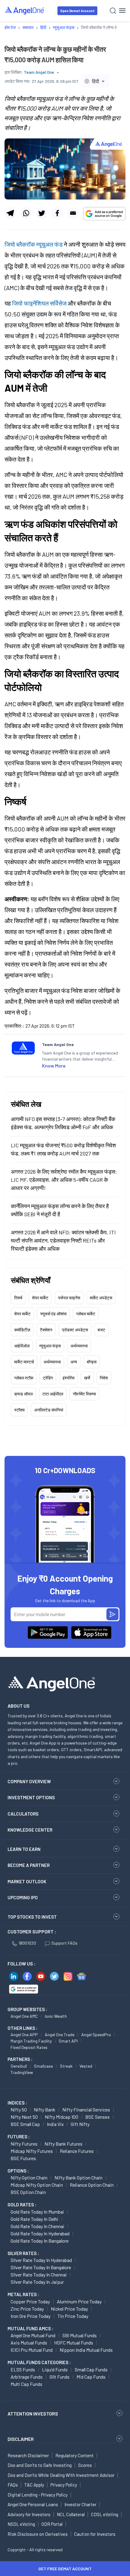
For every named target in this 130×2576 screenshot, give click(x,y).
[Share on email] (73, 213)
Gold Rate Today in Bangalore (40, 2241)
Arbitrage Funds (27, 2377)
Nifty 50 (19, 2109)
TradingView (22, 2072)
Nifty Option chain (29, 2177)
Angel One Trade (60, 2035)
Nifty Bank (45, 2109)
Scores (85, 2465)
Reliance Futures (77, 2151)
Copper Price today (30, 2301)
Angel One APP (24, 2035)
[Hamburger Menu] (122, 11)
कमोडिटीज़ (22, 1330)
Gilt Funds (60, 2377)
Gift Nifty (80, 2124)
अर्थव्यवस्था (79, 1346)
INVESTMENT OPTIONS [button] (31, 1797)
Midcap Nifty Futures (32, 2151)
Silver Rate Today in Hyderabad (41, 2260)
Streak (66, 2066)
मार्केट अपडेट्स (101, 1298)
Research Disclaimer (28, 2455)
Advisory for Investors (29, 2514)
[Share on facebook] (57, 213)
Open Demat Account (77, 11)
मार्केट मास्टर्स (24, 1362)
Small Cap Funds (91, 2369)
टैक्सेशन (46, 1330)
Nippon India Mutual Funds (86, 2350)
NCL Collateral (71, 2514)
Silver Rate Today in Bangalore (41, 2267)
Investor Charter (80, 2504)
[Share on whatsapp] (26, 213)
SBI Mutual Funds (80, 2335)
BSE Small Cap (25, 2124)
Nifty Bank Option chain (78, 2177)
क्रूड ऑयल (23, 1394)
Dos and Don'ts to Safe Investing (40, 2465)
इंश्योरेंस (68, 1378)
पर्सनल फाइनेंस (69, 1298)
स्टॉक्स (19, 1410)
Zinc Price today (27, 2309)
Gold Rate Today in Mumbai (37, 2212)
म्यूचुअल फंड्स (50, 1346)
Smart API (68, 2041)
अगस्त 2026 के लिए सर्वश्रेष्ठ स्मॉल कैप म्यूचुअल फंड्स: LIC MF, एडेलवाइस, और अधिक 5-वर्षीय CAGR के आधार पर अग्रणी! (64, 1180)
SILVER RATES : (23, 2253)
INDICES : (17, 2103)
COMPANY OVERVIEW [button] (29, 1781)
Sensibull (19, 2066)
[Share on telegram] (10, 213)
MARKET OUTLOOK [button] (27, 1881)
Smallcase (43, 2066)
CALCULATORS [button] (23, 1814)
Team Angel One (39, 72)
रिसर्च (18, 1298)
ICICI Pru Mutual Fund (32, 2350)
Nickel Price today (69, 2309)
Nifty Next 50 (24, 2117)
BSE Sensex (97, 2117)
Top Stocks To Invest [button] (32, 1917)
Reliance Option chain (92, 2185)
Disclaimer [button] (21, 2439)
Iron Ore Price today (31, 2316)
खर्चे (87, 1378)
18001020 (27, 1943)
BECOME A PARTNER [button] (29, 1865)
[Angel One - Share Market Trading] (25, 10)
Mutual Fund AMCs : (30, 2328)
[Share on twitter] (42, 213)
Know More (54, 1066)
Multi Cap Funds (26, 2384)
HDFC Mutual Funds (74, 2343)
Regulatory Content (75, 2455)
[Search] (113, 11)
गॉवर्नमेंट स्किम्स (84, 1394)
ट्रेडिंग (48, 1378)
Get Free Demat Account (65, 2569)
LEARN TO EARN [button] (24, 1849)
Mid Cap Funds (91, 2377)
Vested (86, 2066)
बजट (101, 1330)
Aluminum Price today (79, 2301)
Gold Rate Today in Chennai (37, 2226)
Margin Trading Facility (31, 2041)
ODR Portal (52, 2524)
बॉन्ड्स (92, 1362)
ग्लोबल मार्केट (86, 1314)
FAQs (13, 2485)
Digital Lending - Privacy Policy (38, 2495)
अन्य (74, 1362)
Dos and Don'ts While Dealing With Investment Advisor (61, 2475)
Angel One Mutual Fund (33, 2335)
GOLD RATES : (22, 2205)
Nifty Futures (24, 2144)
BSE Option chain (28, 2192)
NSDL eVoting (21, 2524)
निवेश (104, 1378)
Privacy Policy (64, 2485)
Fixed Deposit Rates (29, 2047)
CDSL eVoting (105, 2514)
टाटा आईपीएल (53, 1394)
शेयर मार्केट (40, 1298)
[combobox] (95, 81)
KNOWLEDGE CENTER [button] (30, 1830)
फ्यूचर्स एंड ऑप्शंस (53, 1314)
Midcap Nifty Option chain (37, 2185)
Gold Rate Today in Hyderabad (40, 2233)
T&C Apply (34, 2485)
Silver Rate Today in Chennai (39, 2275)
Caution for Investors (95, 2534)
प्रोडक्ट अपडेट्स (75, 1330)
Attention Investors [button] (33, 2414)
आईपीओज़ (22, 1346)
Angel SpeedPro (96, 2035)
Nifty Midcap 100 (62, 2117)
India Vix (55, 2124)
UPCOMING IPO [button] (23, 1897)
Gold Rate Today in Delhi (34, 2219)
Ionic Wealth (56, 2016)
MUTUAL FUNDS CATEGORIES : (39, 2362)
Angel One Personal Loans (33, 2504)
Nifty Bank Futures (63, 2144)
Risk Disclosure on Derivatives (38, 2534)
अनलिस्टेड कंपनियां (49, 1410)
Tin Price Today (73, 2316)
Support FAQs (64, 1943)
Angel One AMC (24, 2016)
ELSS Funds (23, 2369)
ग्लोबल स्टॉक (24, 1378)
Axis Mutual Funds (29, 2343)
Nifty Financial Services (86, 2109)
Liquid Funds (55, 2369)
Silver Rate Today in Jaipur (37, 2282)
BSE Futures (23, 2158)
